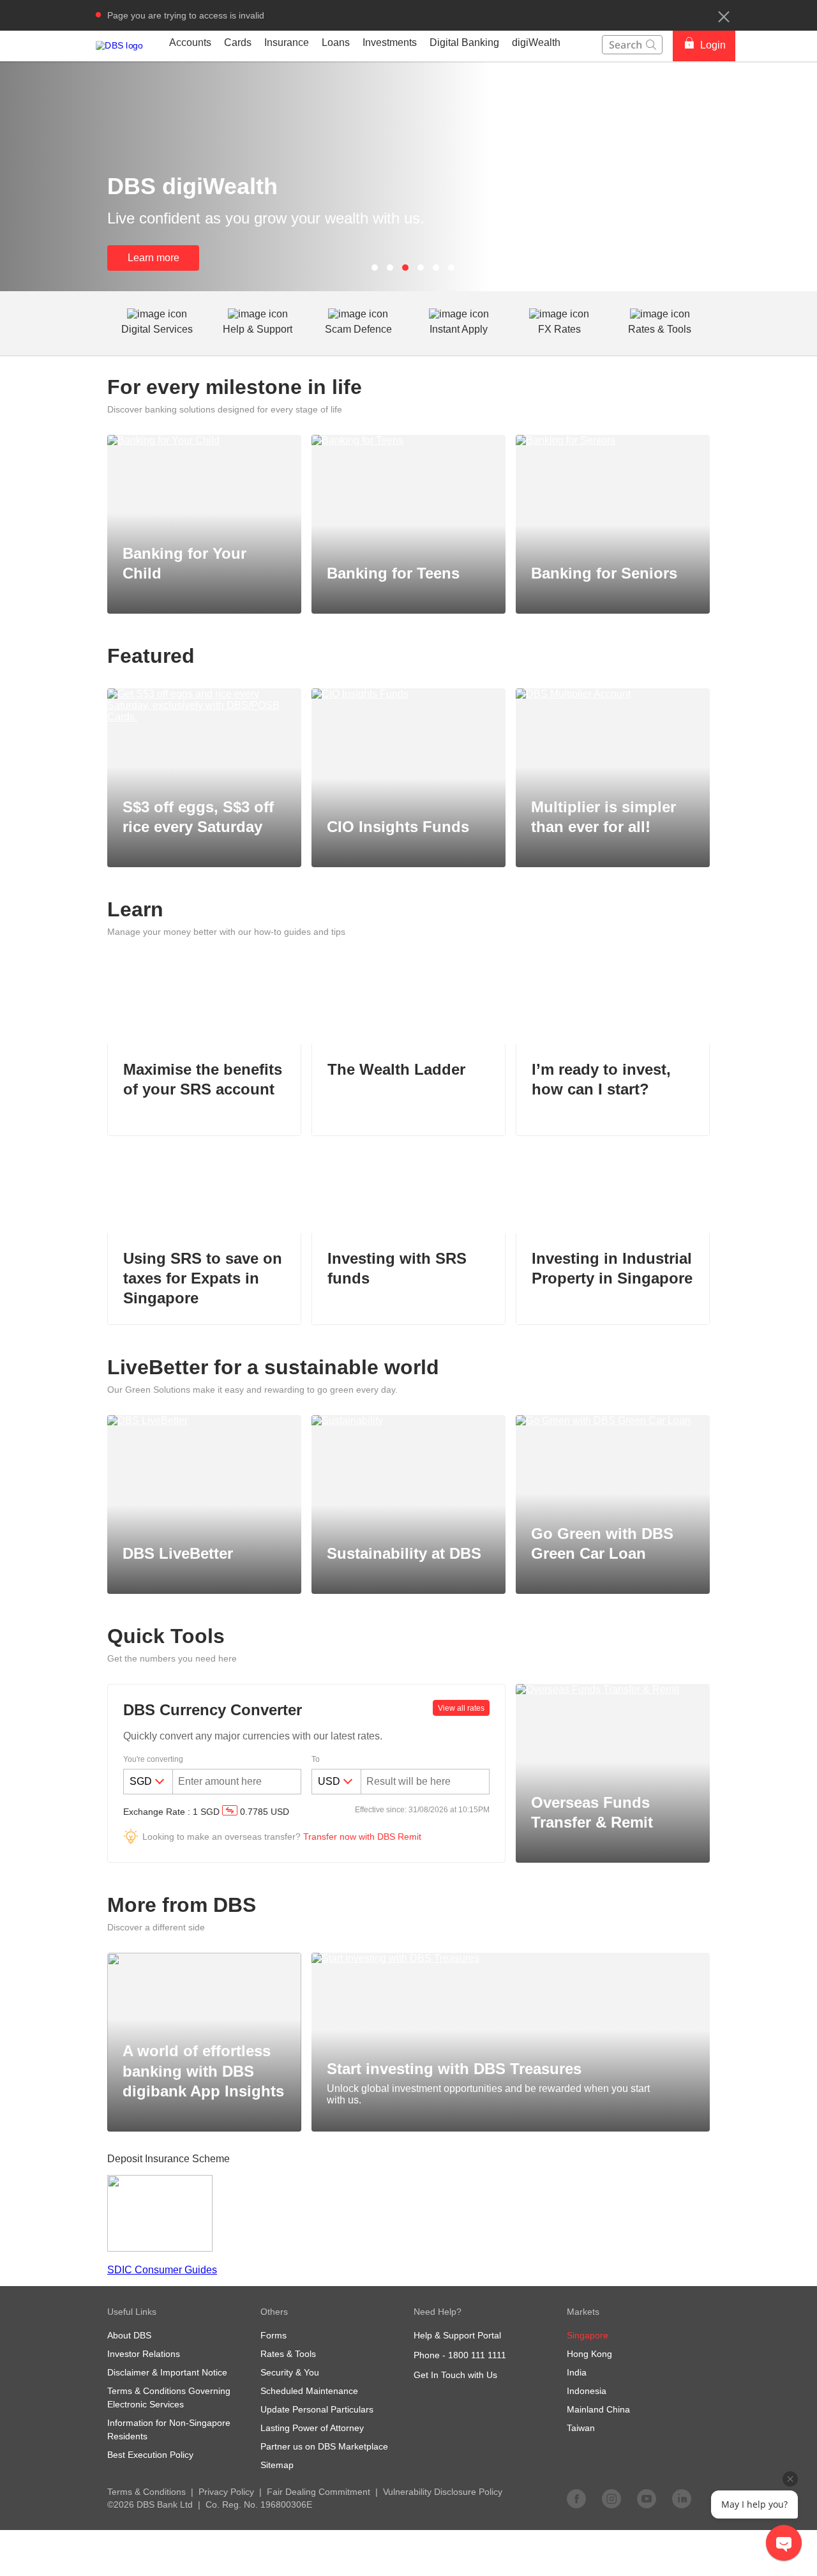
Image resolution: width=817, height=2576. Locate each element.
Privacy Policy (226, 2492)
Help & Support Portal (457, 2335)
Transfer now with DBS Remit (362, 1837)
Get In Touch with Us (455, 2375)
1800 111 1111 (477, 2355)
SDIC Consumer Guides (162, 2270)
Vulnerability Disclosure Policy (443, 2492)
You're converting (153, 1759)
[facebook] (576, 2498)
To (316, 1759)
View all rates (461, 1708)
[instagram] (611, 2498)
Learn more (154, 258)
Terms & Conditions (146, 2492)
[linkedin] (682, 2498)
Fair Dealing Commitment (319, 2492)
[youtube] (647, 2498)
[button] (724, 17)
